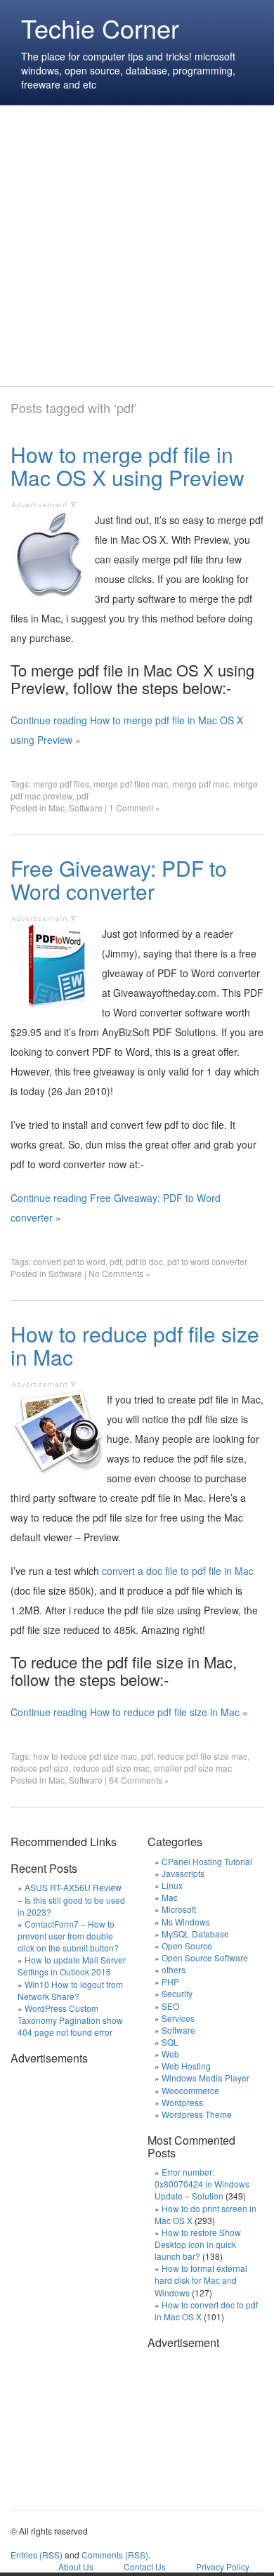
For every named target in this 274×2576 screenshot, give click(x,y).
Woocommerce (190, 2090)
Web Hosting (186, 2066)
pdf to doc (144, 1261)
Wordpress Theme (197, 2114)
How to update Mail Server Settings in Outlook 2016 (72, 1966)
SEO (170, 2006)
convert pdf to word (69, 1261)
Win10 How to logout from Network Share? (70, 1990)
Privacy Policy (223, 2567)
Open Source (187, 1946)
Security (177, 1993)
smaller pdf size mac (193, 1768)
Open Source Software (205, 1957)
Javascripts (183, 1873)
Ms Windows (186, 1922)
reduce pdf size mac (111, 1768)
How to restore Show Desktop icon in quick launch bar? (198, 2244)
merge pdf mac (201, 784)
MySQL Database (195, 1934)
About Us (76, 2567)
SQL (170, 2042)
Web (170, 2054)
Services (178, 2018)
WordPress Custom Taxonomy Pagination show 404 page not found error (70, 2020)
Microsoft (179, 1909)
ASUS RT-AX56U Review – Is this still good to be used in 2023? (71, 1899)
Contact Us (145, 2567)
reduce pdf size (40, 1768)
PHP (170, 1981)
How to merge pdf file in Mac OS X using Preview (128, 466)
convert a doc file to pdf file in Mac (178, 1571)
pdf (83, 796)
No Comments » (119, 1273)
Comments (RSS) (115, 2555)
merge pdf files (61, 784)
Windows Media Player (205, 2078)
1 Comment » (135, 808)
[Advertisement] (137, 246)
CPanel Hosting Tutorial (207, 1861)
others (174, 1969)
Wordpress (182, 2102)
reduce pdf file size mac (202, 1756)
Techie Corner (100, 28)
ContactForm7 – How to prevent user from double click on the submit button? (68, 1936)
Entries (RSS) (37, 2555)
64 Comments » (139, 1780)
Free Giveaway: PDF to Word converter (119, 880)
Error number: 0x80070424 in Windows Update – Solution (202, 2184)
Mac (57, 808)
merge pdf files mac (131, 784)
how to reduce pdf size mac (85, 1756)
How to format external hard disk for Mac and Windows (201, 2280)
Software (86, 808)
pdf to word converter (207, 1261)
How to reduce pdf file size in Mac (135, 1345)
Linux (172, 1885)
